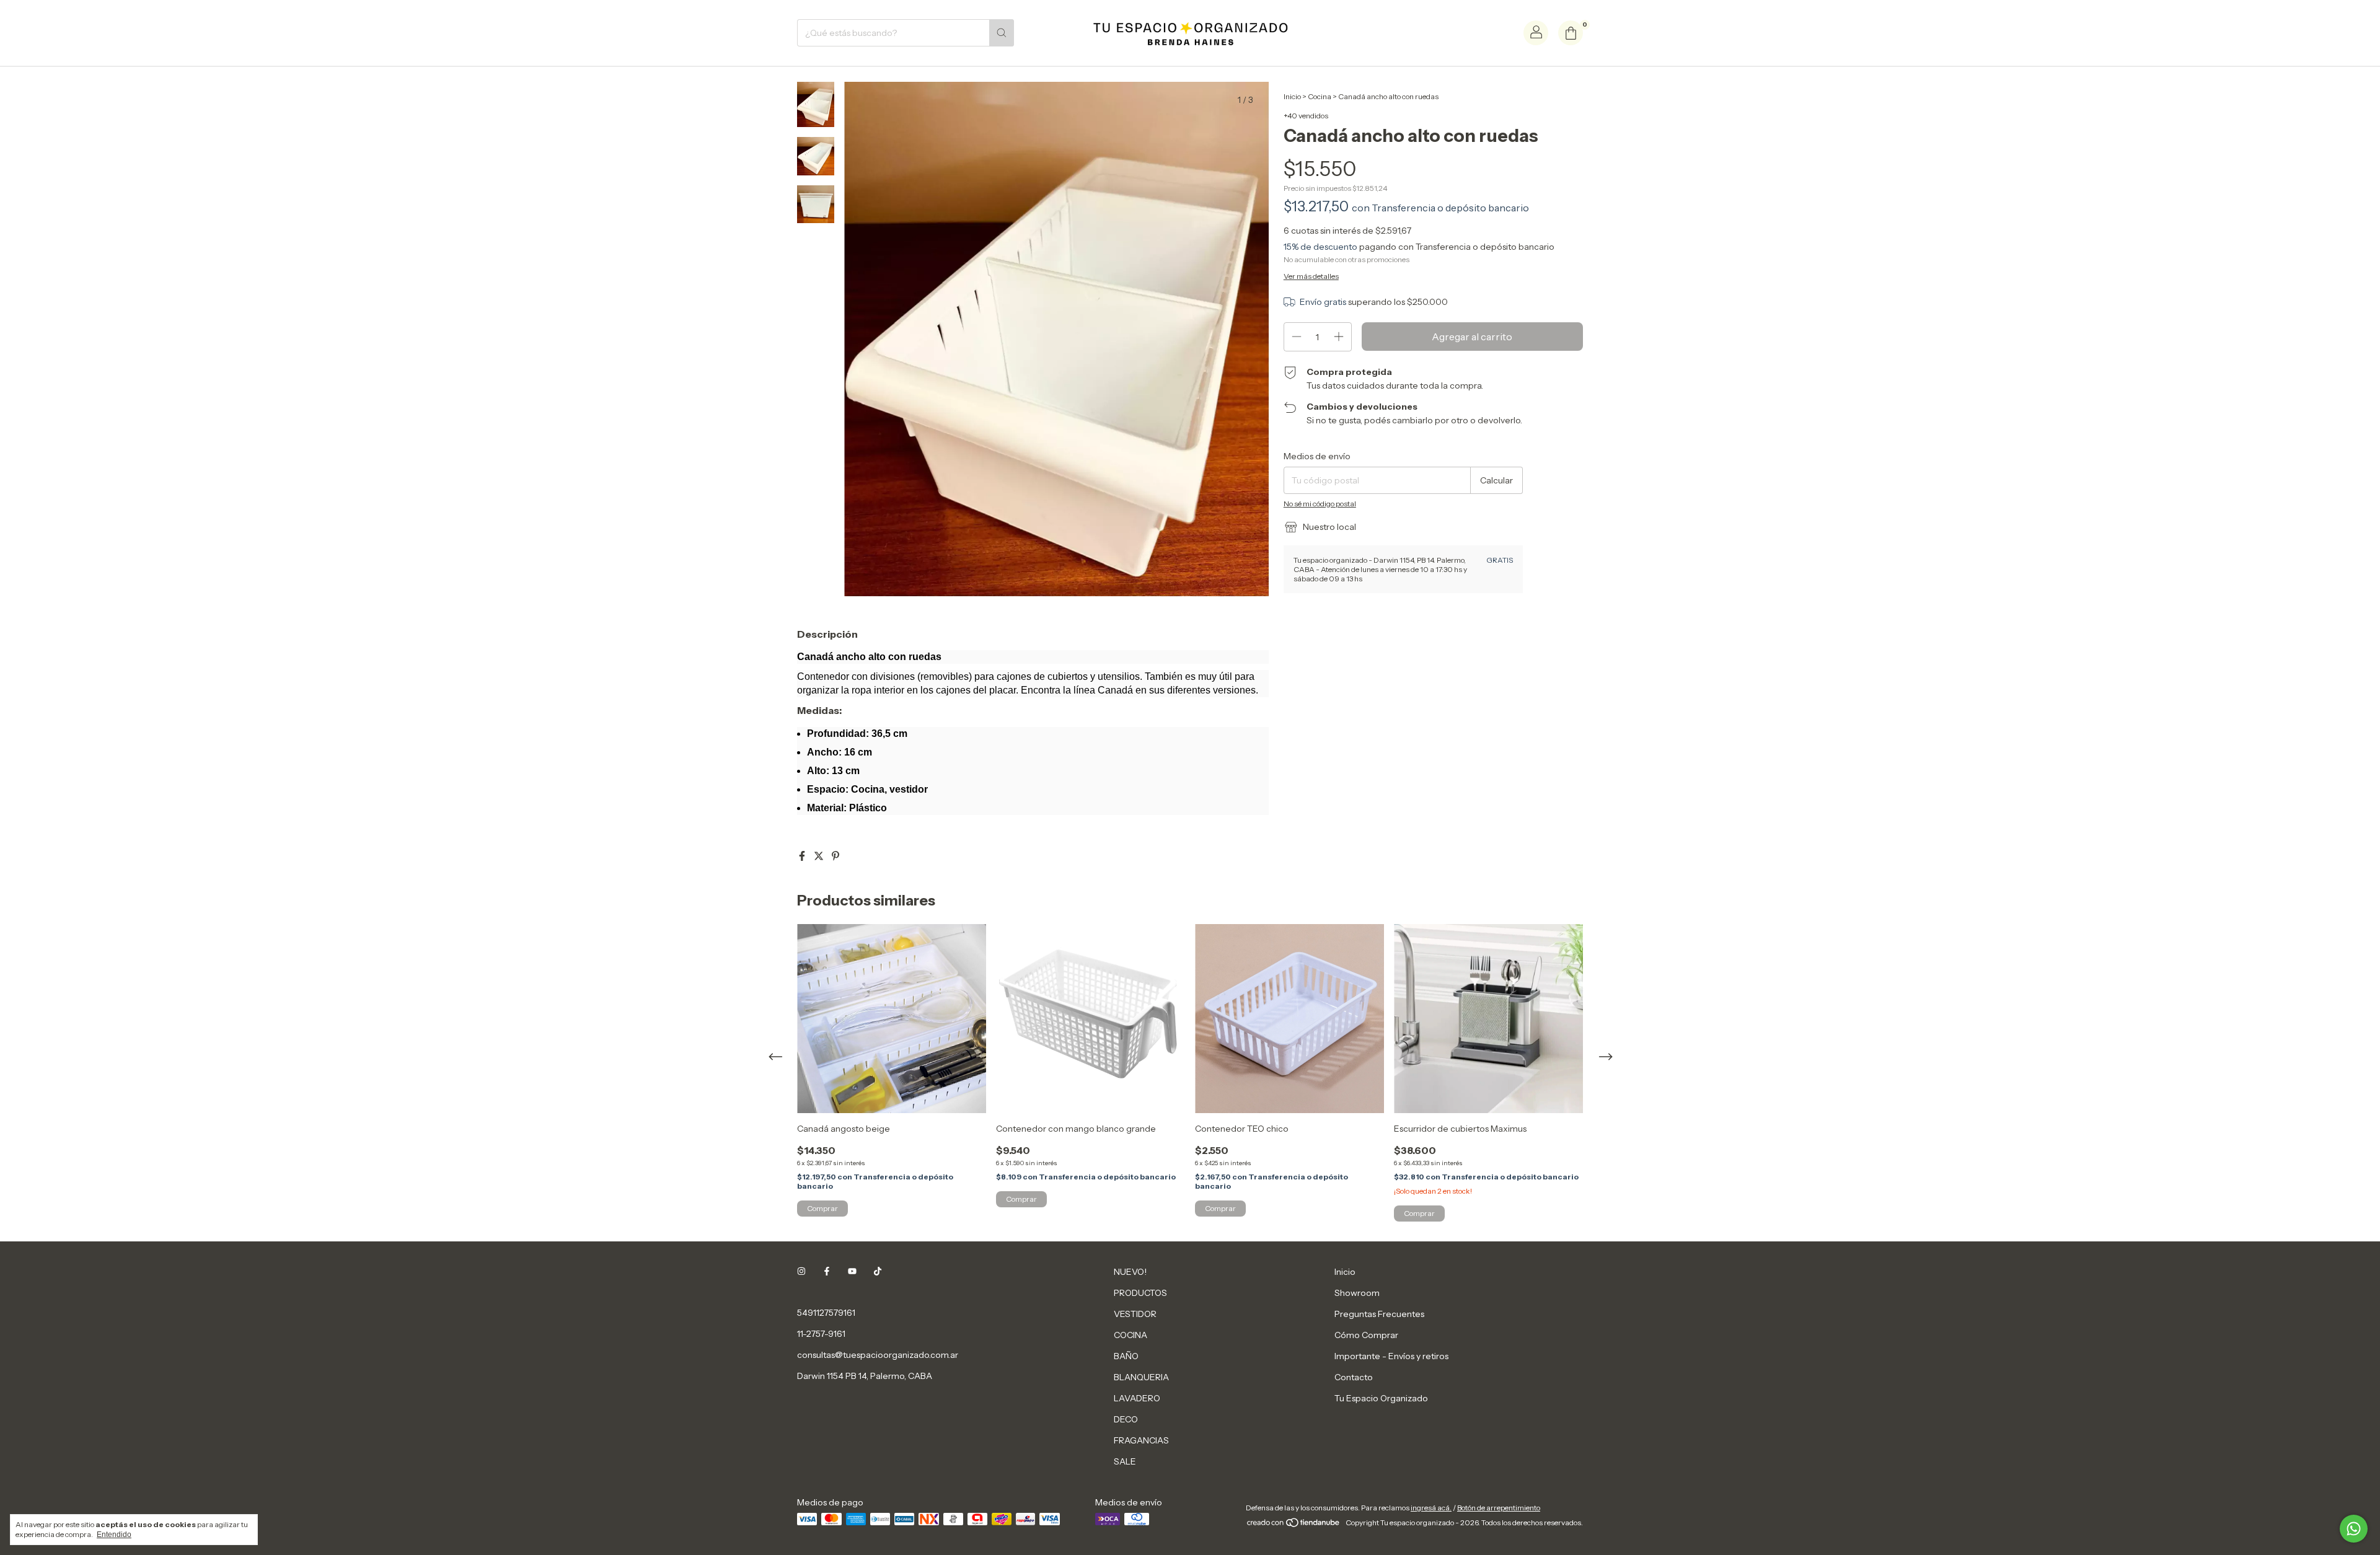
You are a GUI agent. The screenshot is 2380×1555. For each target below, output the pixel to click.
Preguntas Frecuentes (1379, 1314)
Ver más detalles (1311, 276)
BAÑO (1126, 1356)
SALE (1125, 1461)
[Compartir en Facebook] (803, 856)
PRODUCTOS (1140, 1293)
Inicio (1292, 96)
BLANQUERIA (1141, 1377)
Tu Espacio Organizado (1381, 1398)
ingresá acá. (1431, 1508)
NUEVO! (1130, 1272)
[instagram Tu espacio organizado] (801, 1272)
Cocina (1320, 96)
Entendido (114, 1535)
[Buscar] (1002, 33)
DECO (1126, 1419)
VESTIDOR (1135, 1314)
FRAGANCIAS (1141, 1440)
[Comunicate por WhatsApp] (2354, 1529)
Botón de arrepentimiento (1499, 1508)
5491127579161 (826, 1313)
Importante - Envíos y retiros (1391, 1356)
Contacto (1354, 1377)
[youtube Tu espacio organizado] (852, 1272)
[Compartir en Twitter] (820, 856)
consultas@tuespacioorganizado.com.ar (878, 1355)
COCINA (1130, 1335)
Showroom (1357, 1293)
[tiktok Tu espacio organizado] (878, 1272)
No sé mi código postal (1320, 504)
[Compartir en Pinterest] (835, 856)
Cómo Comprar (1366, 1335)
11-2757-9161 (821, 1334)
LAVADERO (1137, 1398)
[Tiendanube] (1294, 1526)
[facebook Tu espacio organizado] (827, 1272)
